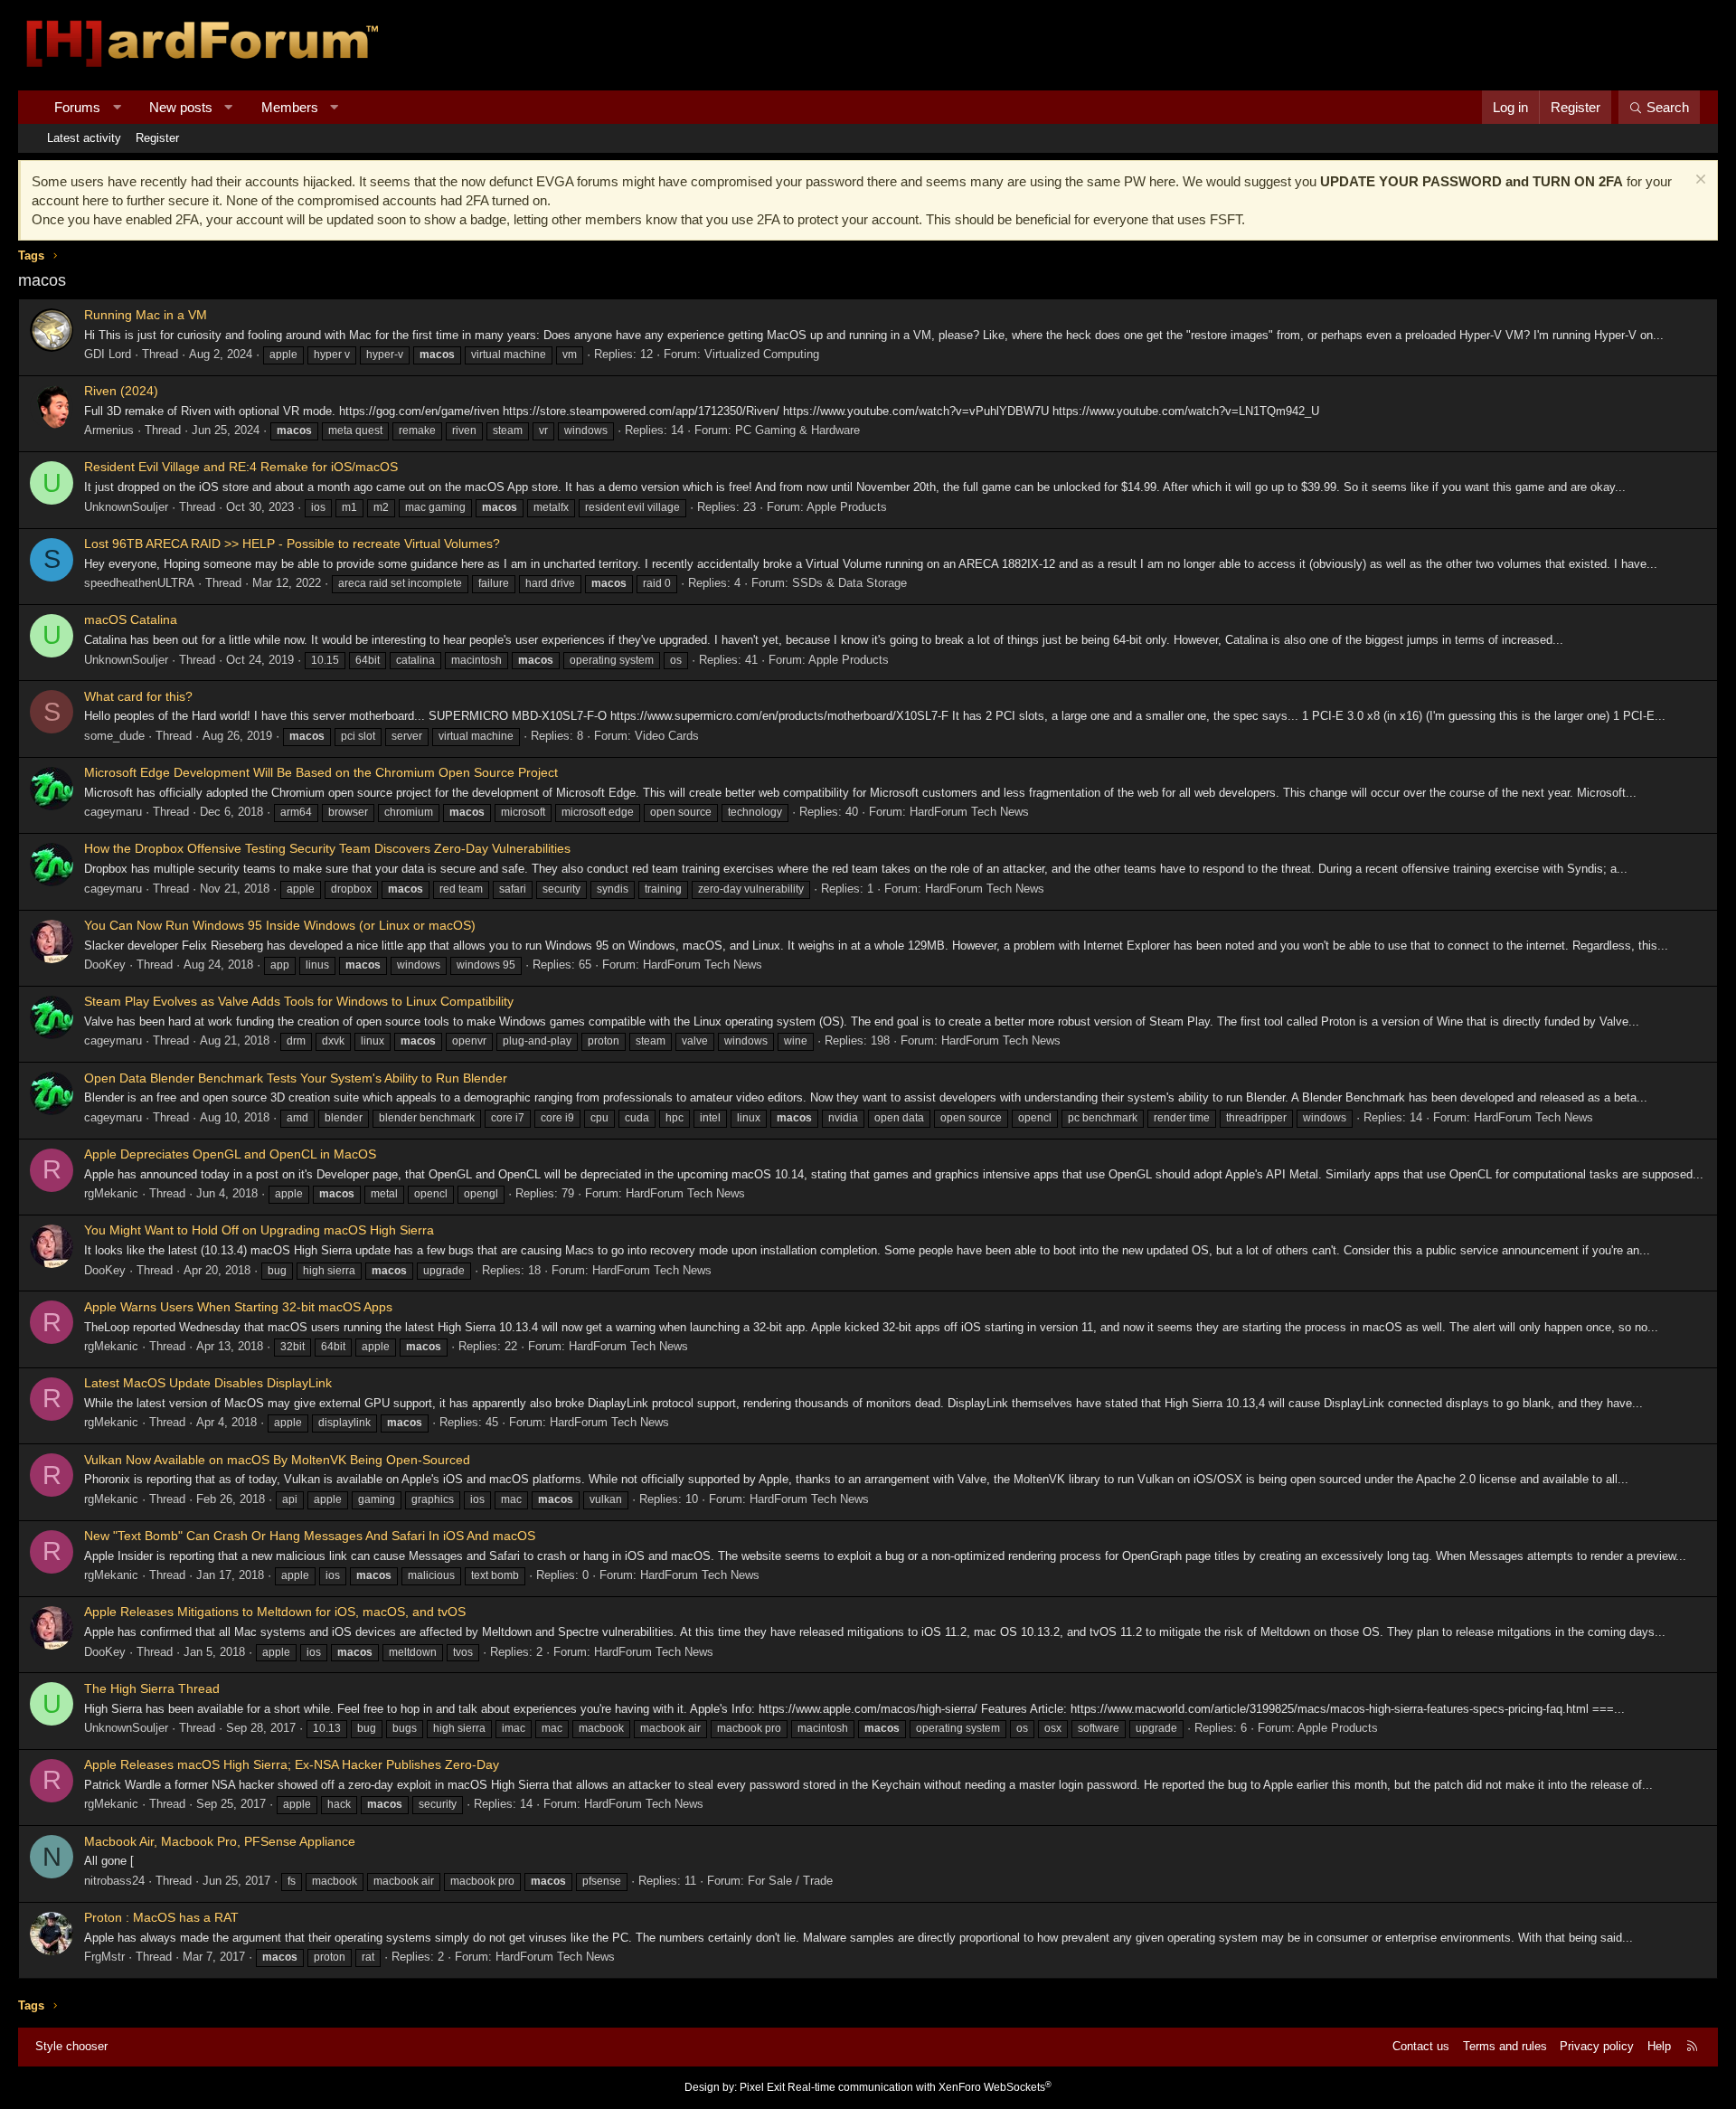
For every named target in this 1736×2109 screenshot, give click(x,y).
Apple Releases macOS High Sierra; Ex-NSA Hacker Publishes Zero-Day (292, 1764)
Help (1659, 2046)
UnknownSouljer (126, 507)
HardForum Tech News (969, 812)
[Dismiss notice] (1698, 181)
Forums (77, 107)
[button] (117, 107)
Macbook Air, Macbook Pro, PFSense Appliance (220, 1841)
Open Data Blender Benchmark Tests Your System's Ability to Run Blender (296, 1078)
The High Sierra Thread (152, 1688)
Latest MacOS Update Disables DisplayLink (208, 1383)
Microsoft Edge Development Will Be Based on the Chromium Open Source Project (321, 772)
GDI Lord (108, 354)
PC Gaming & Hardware (797, 430)
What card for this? (138, 696)
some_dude (114, 736)
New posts (181, 107)
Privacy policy (1597, 2046)
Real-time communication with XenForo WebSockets (920, 2087)
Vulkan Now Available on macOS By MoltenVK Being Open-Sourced (277, 1460)
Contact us (1421, 2046)
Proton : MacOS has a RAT (161, 1917)
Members (290, 107)
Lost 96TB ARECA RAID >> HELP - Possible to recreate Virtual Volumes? (292, 544)
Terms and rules (1505, 2046)
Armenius (109, 430)
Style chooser (71, 2046)
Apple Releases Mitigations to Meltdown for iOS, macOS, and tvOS (275, 1612)
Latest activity (84, 138)
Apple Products (847, 507)
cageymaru (113, 812)
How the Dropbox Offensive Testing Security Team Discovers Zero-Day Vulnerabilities (327, 848)
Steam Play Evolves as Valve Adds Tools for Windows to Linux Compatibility (299, 1001)
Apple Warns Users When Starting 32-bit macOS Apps (238, 1307)
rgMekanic (111, 1193)
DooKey (105, 965)
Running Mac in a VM (146, 315)
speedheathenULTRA (139, 583)
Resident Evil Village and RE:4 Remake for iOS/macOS (241, 467)
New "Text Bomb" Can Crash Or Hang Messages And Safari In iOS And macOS (310, 1536)
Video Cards (667, 736)
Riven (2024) (121, 391)
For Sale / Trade (790, 1881)
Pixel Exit (762, 2087)
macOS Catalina (131, 619)
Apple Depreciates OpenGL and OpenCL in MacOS (230, 1154)
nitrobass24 (114, 1881)
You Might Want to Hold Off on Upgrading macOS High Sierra (259, 1230)
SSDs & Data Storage (849, 583)
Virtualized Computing (762, 354)
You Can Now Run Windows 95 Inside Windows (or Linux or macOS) (280, 925)
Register (157, 138)
